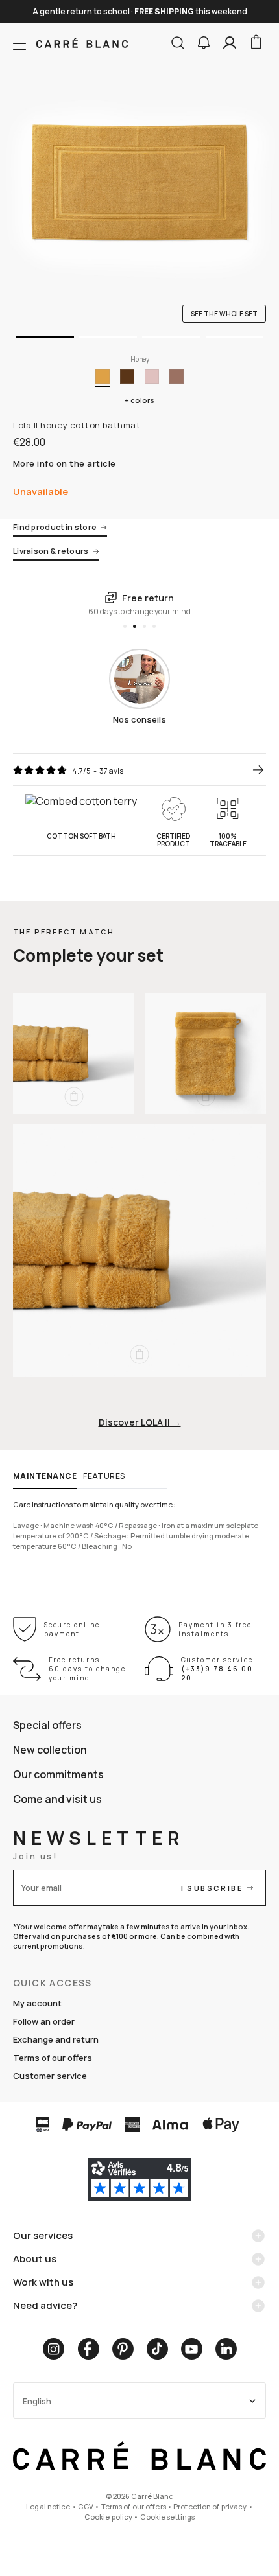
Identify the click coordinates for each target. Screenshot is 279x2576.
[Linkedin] (226, 2349)
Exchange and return (56, 2039)
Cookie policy (108, 2517)
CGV (86, 2506)
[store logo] (82, 43)
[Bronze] (127, 377)
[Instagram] (54, 2349)
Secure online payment (72, 1629)
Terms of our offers (53, 2058)
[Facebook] (88, 2349)
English (37, 2401)
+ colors (139, 400)
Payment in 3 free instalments (215, 1629)
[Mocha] (176, 377)
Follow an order (44, 2021)
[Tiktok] (157, 2349)
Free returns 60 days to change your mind (87, 1669)
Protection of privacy (210, 2506)
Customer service (50, 2076)
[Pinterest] (123, 2349)
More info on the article (65, 464)
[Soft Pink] (152, 377)
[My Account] (230, 43)
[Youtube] (192, 2349)
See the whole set (224, 314)
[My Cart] (256, 43)
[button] (204, 43)
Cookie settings (168, 2517)
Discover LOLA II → (140, 1422)
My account (37, 2003)
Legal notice (48, 2506)
